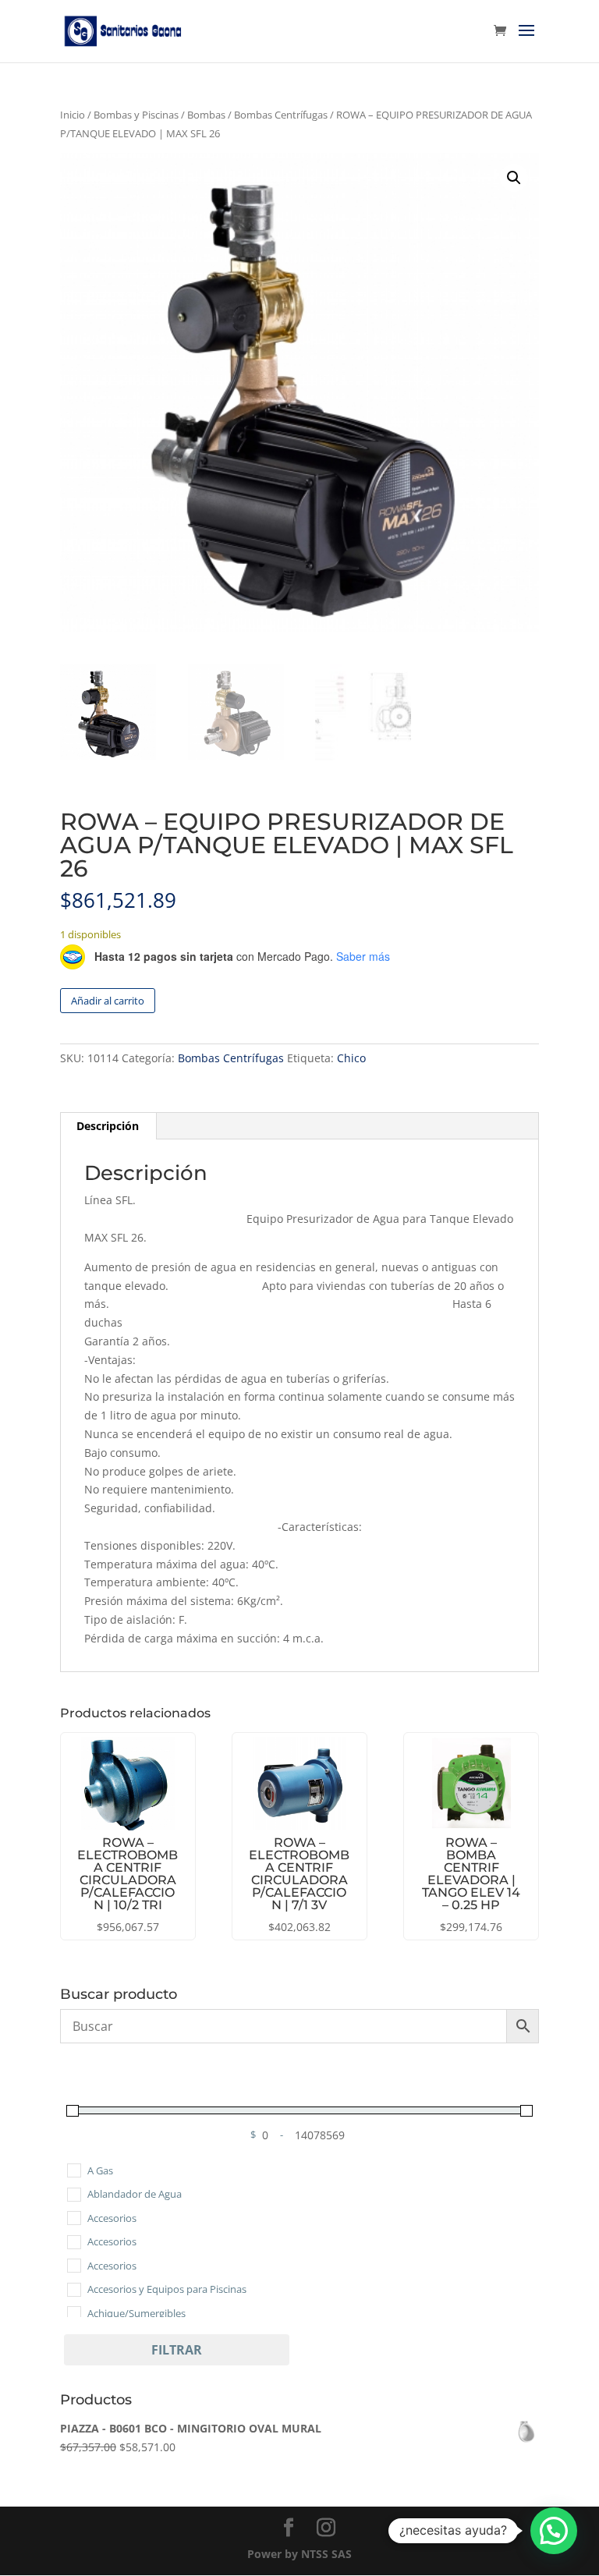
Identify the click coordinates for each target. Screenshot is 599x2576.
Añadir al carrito (108, 1001)
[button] (514, 178)
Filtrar (177, 2350)
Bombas (206, 115)
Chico (351, 1058)
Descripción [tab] (108, 1126)
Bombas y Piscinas (136, 115)
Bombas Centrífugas (281, 115)
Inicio (73, 115)
